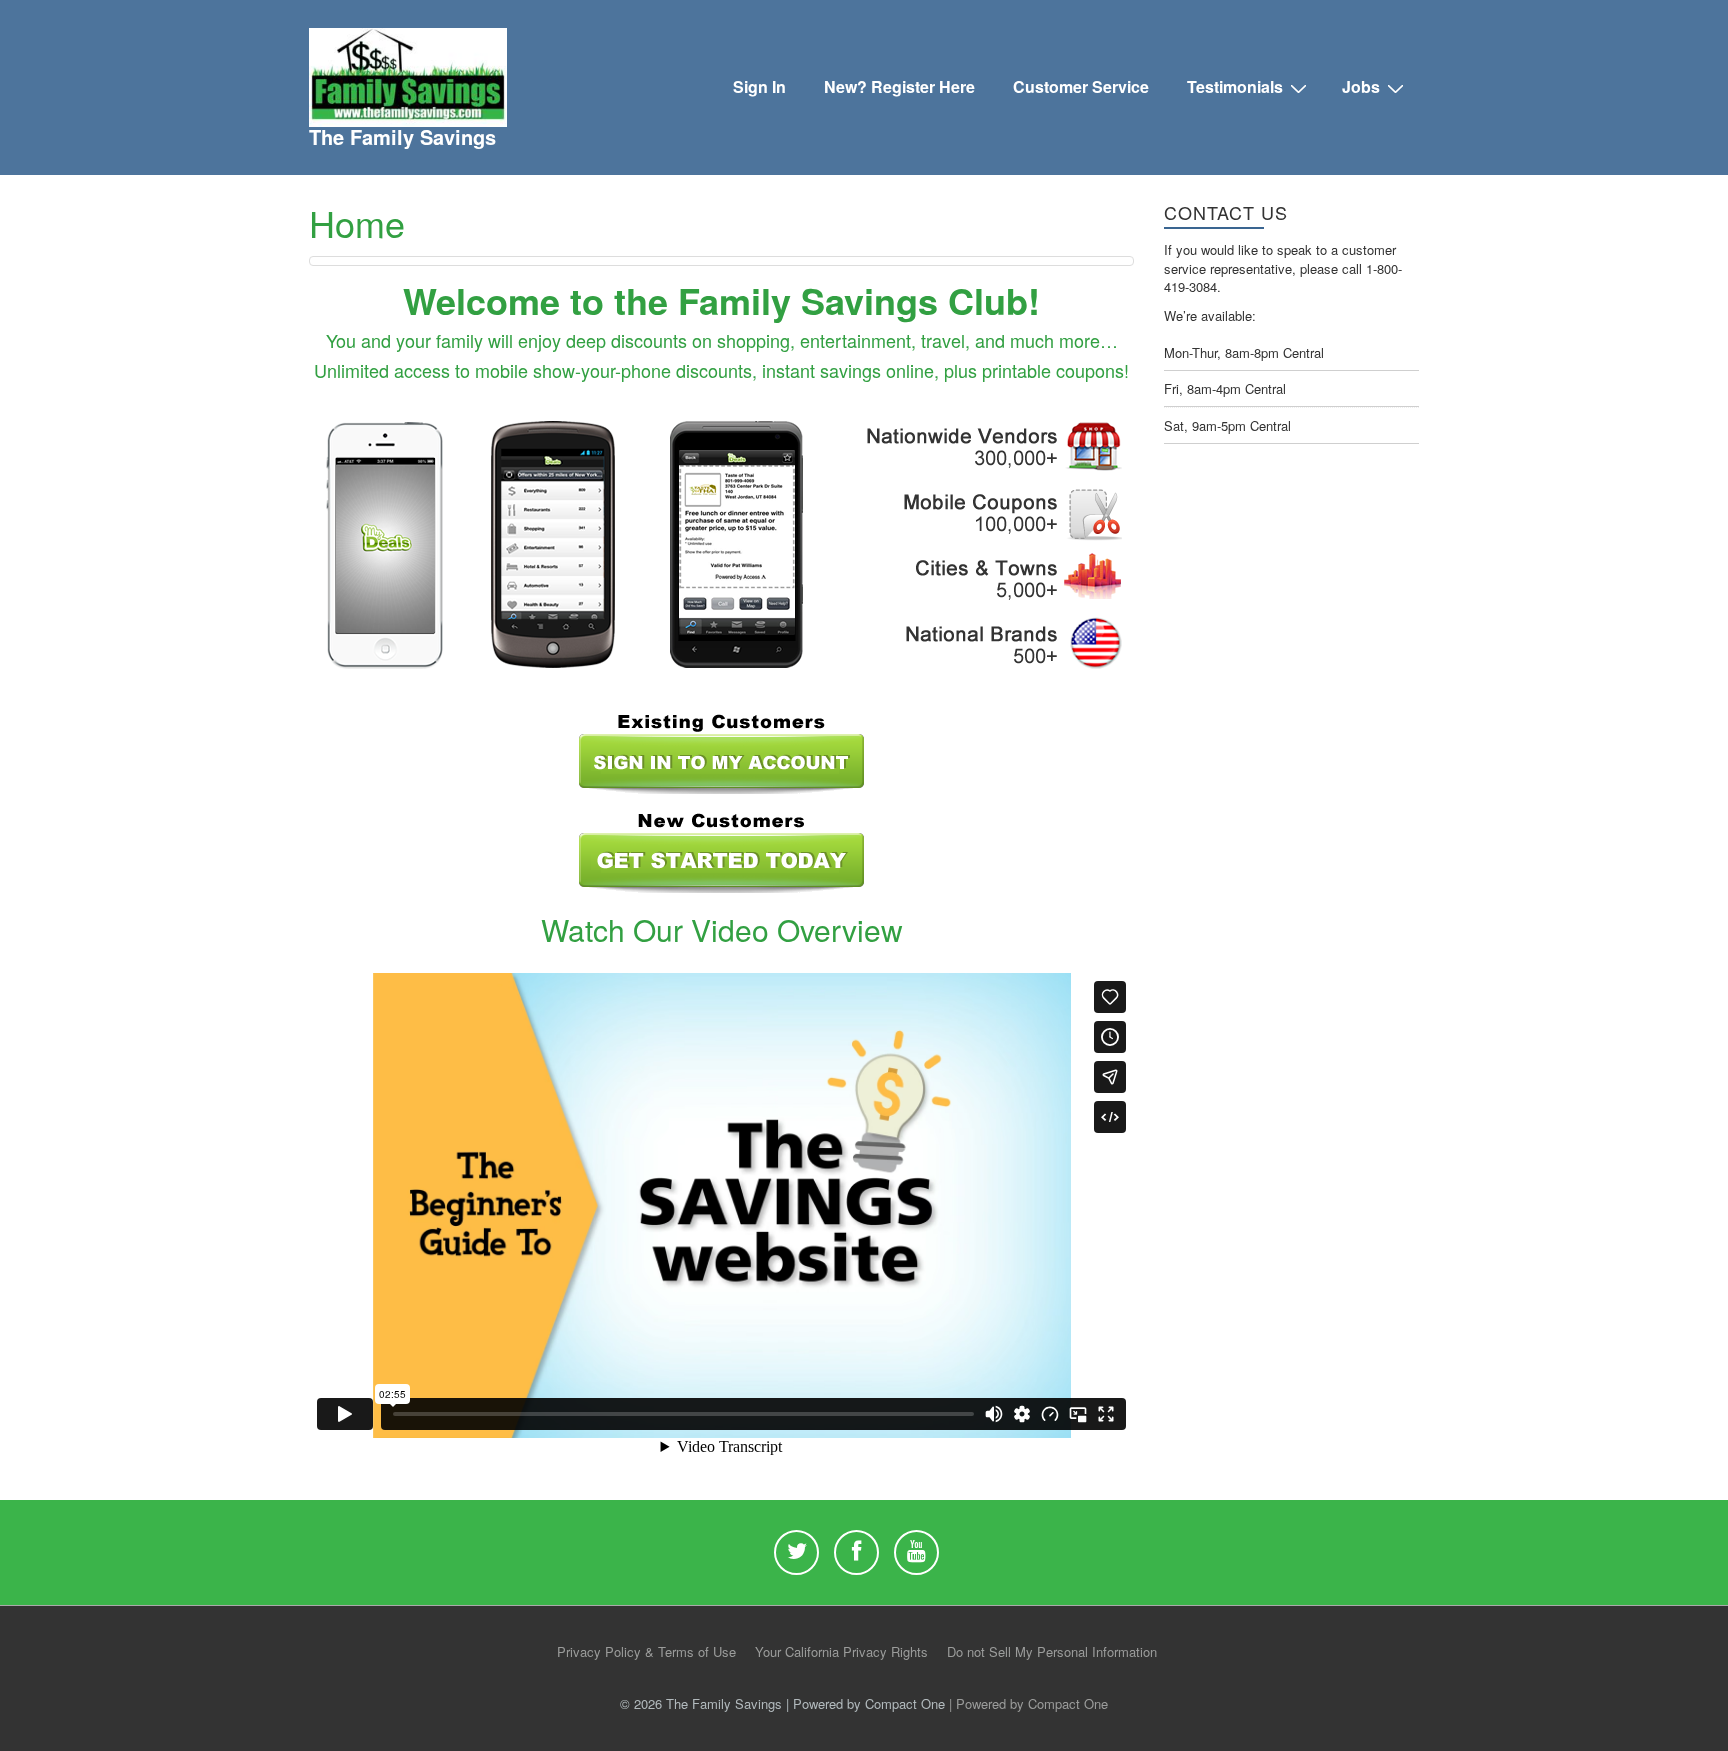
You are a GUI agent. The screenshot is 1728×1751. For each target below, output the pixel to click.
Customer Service (1081, 86)
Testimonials (1235, 86)
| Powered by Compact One (1028, 1703)
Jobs (1361, 86)
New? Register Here (899, 86)
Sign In (759, 86)
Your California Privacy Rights (841, 1651)
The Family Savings (402, 136)
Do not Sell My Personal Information (1052, 1651)
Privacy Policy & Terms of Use (646, 1651)
